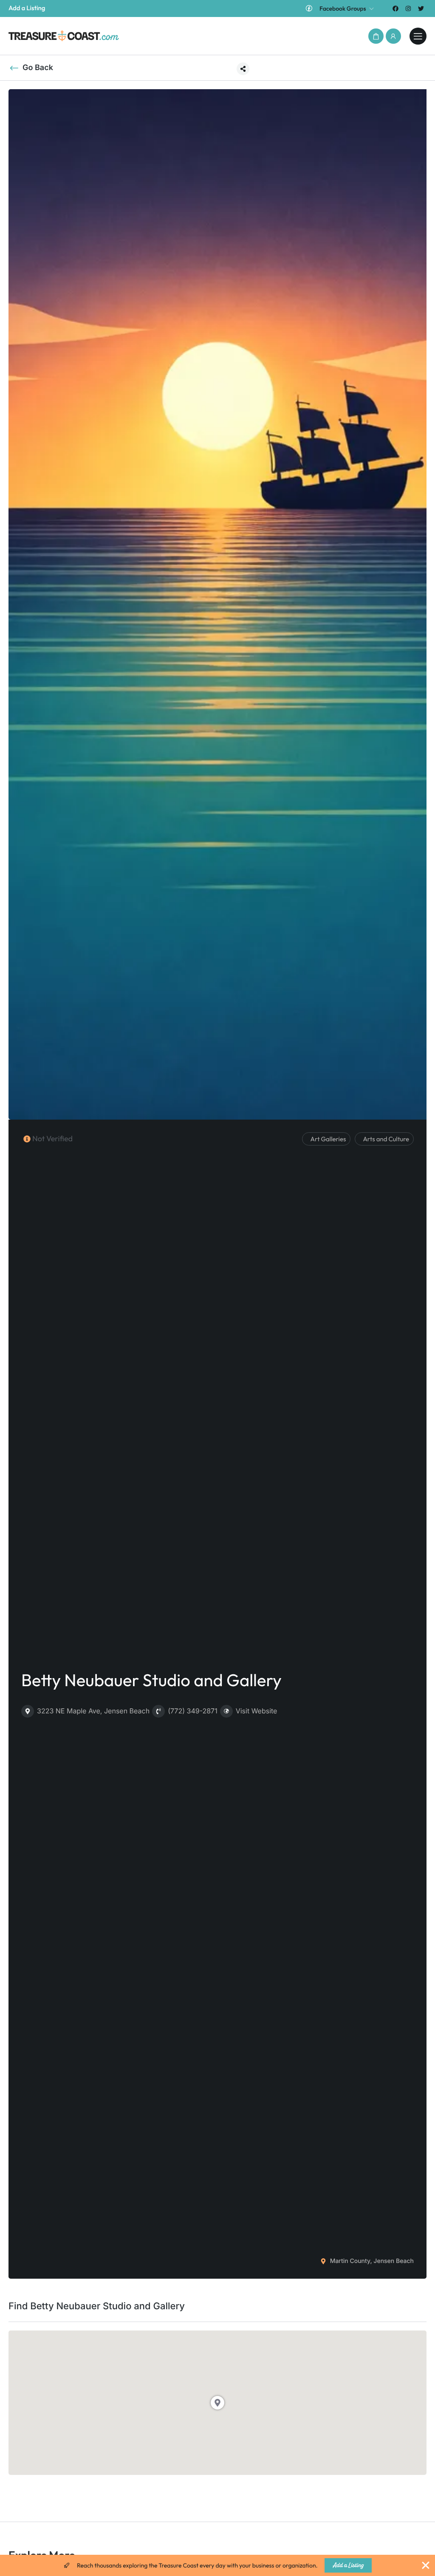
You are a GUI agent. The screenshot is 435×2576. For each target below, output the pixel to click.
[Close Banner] (426, 2565)
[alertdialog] (217, 2565)
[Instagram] (408, 8)
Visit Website (257, 1711)
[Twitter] (421, 8)
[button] (376, 36)
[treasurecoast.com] (418, 36)
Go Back (38, 68)
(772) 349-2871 (193, 1711)
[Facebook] (395, 8)
